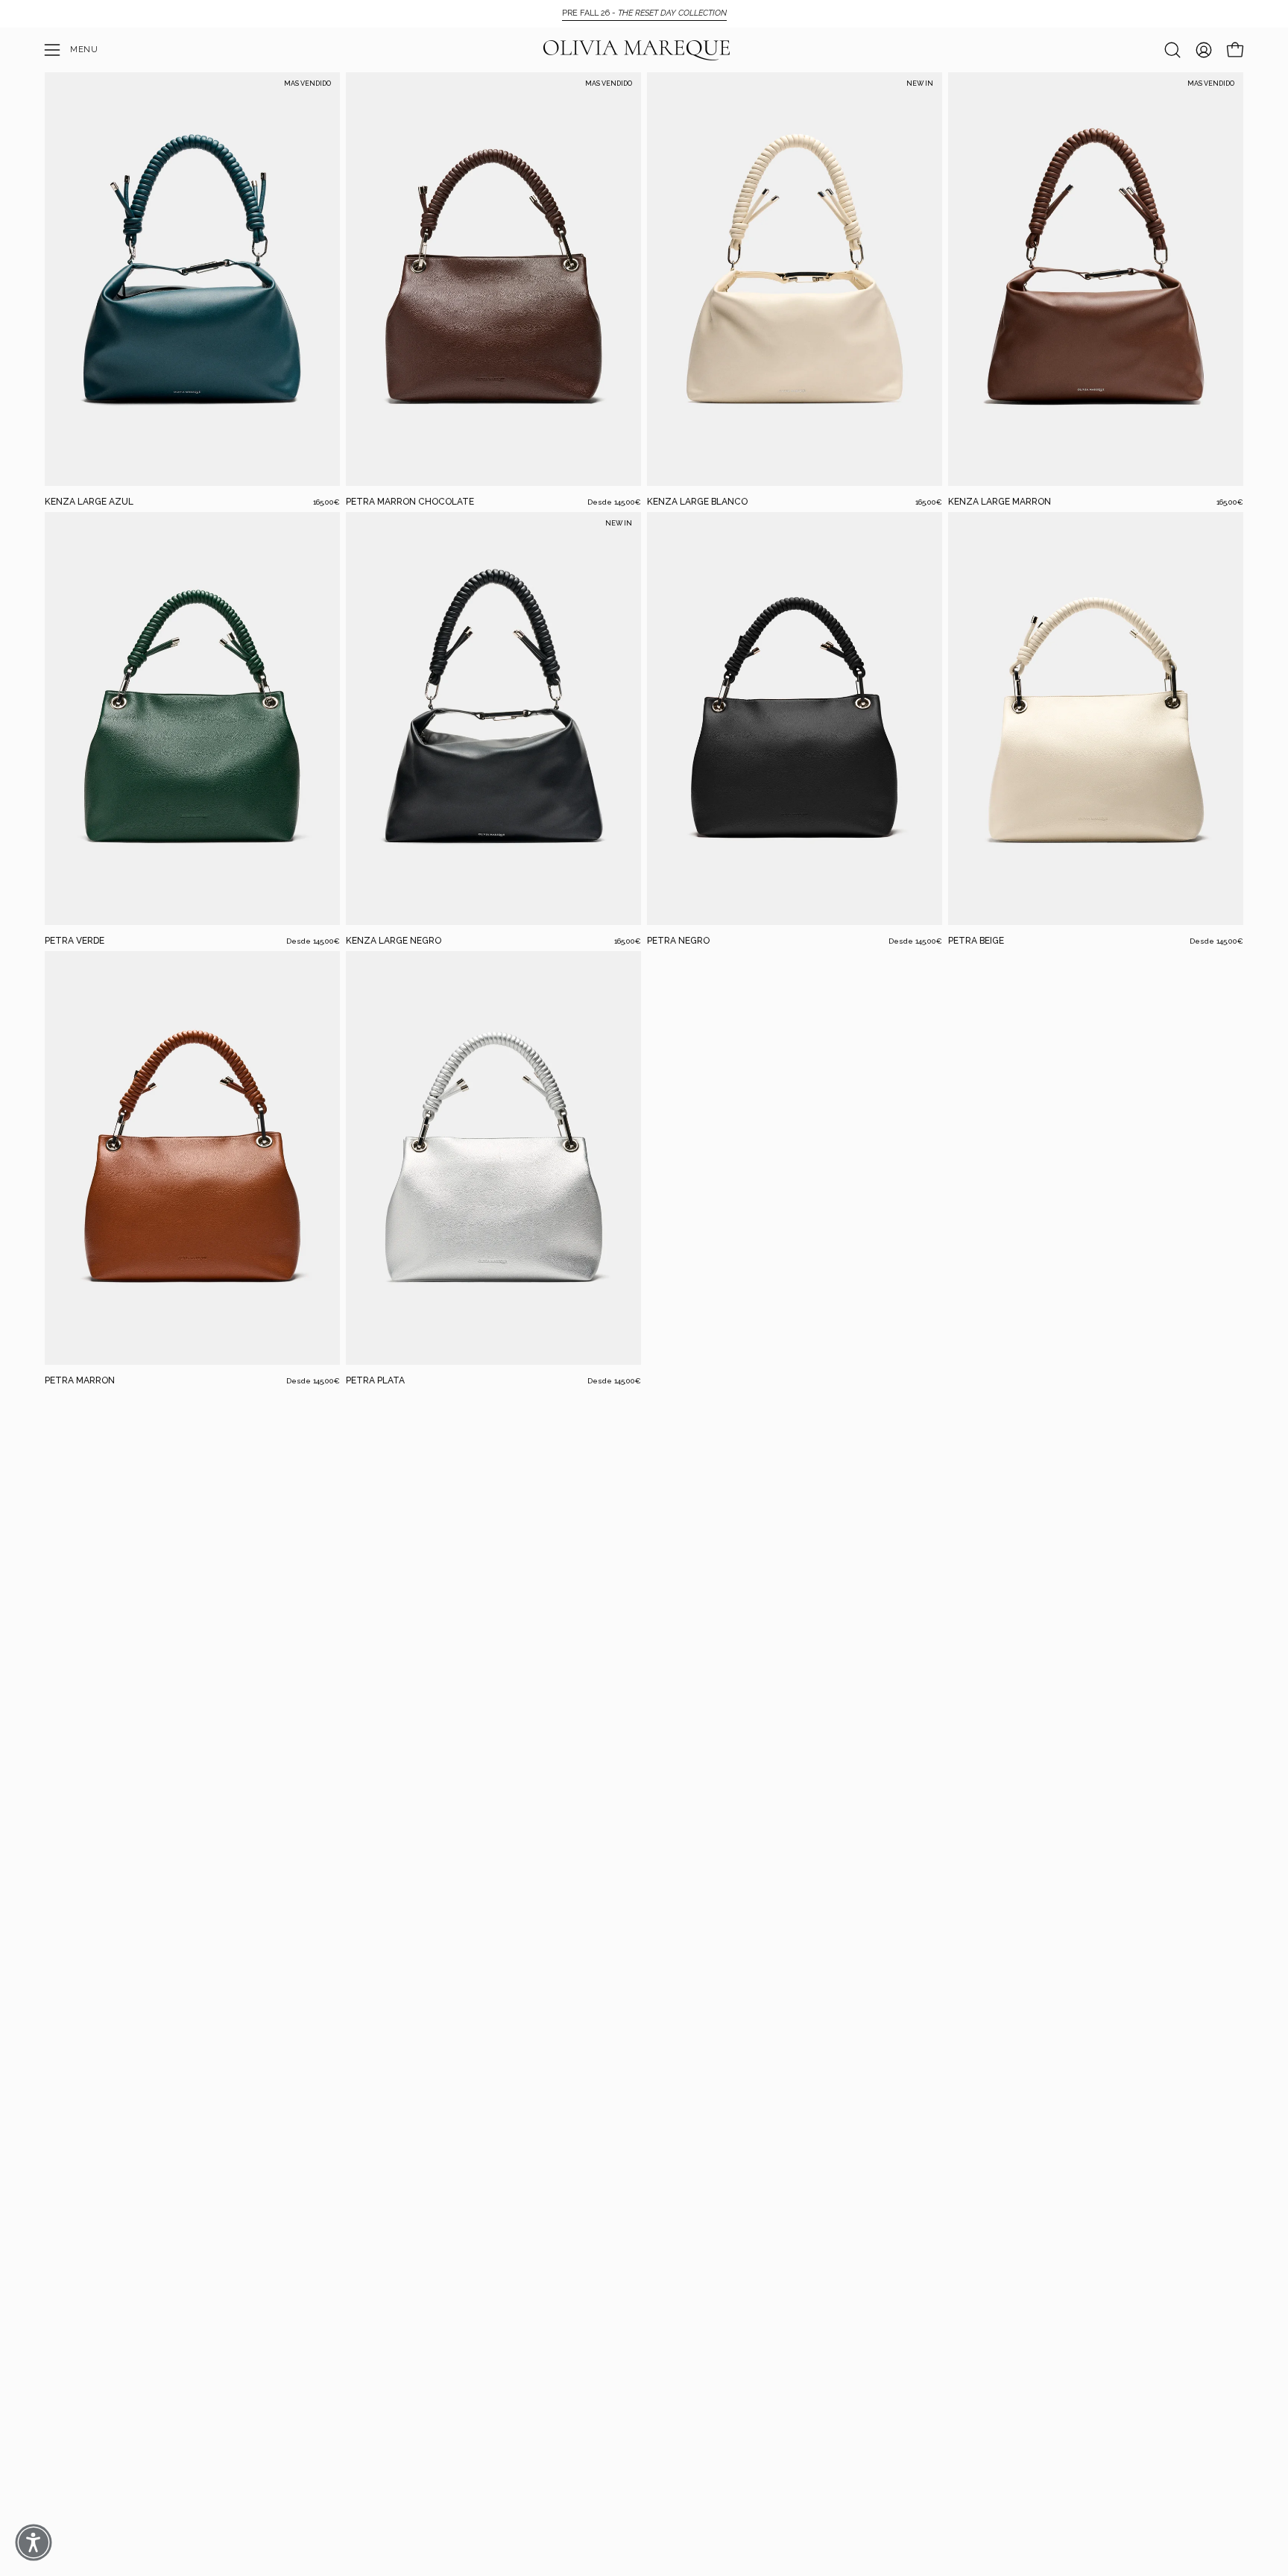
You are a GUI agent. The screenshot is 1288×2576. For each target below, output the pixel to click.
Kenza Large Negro (394, 941)
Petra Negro (678, 941)
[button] (1172, 50)
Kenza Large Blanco (697, 502)
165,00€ (326, 502)
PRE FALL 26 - (644, 13)
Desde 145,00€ (614, 502)
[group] (644, 13)
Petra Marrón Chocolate (410, 502)
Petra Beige (976, 941)
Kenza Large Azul (89, 502)
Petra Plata (375, 1380)
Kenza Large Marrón (1000, 502)
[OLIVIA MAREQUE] (637, 50)
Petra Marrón (80, 1380)
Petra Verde (75, 941)
